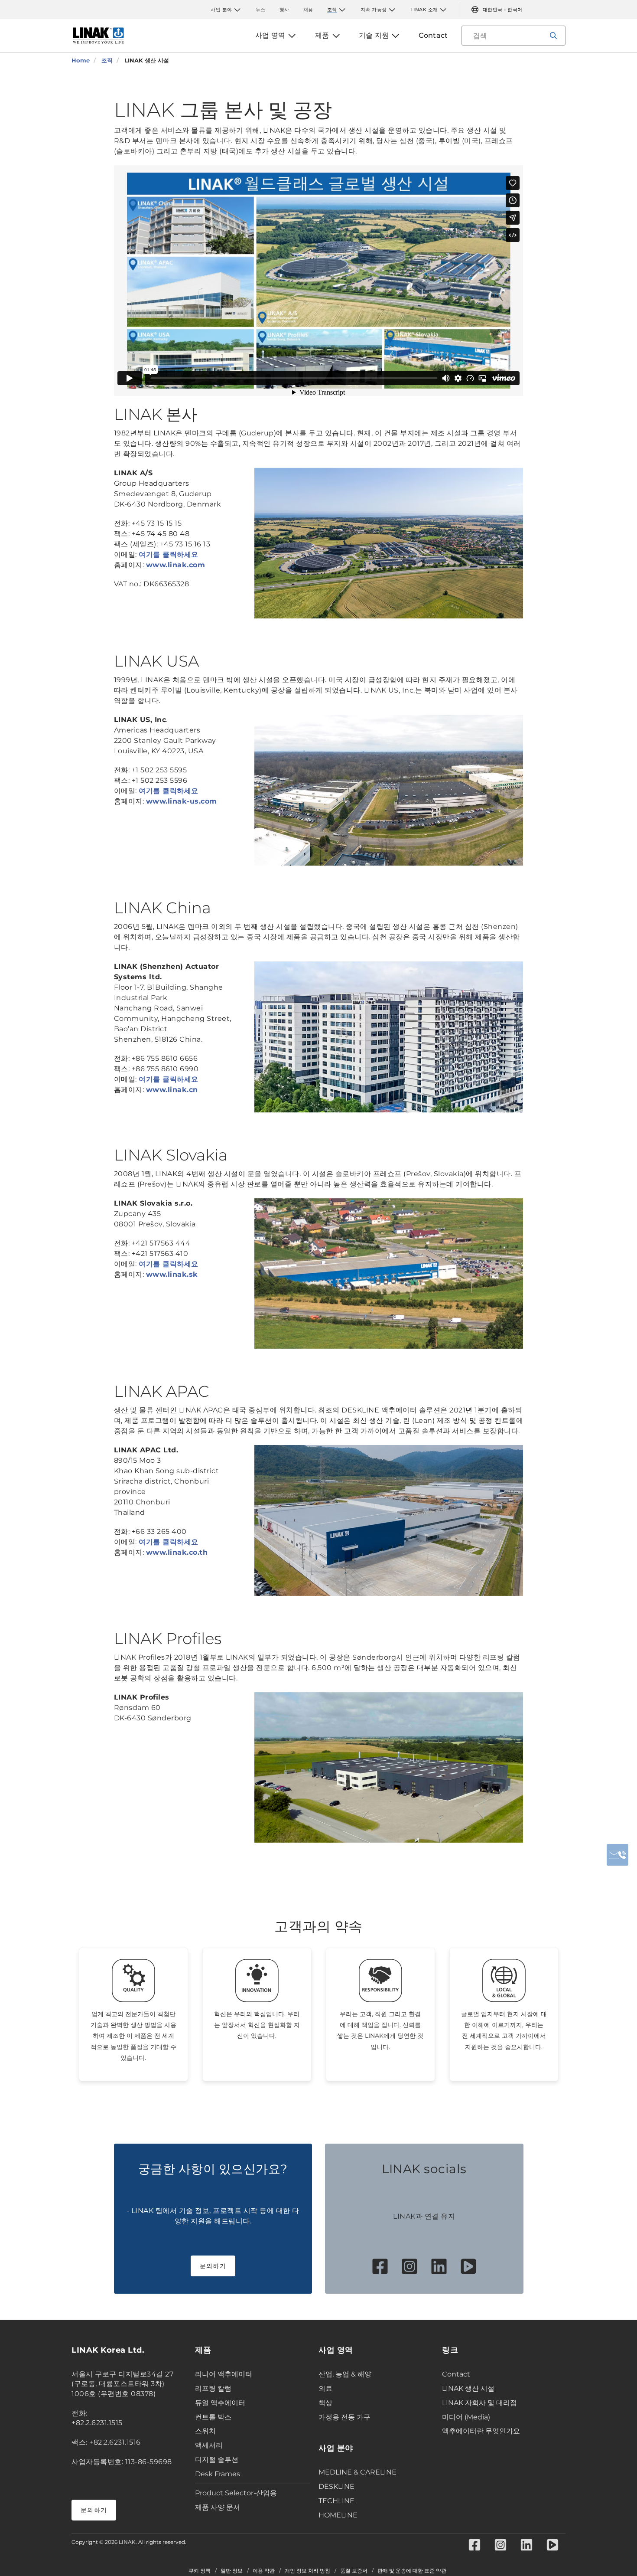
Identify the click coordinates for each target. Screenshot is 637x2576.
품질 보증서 (354, 2571)
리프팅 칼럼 (213, 2388)
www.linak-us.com (182, 801)
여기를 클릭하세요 (169, 554)
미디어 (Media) (466, 2417)
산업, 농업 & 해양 (345, 2374)
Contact (456, 2374)
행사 (284, 10)
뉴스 (261, 10)
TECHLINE (336, 2501)
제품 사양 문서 (218, 2507)
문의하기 (213, 2266)
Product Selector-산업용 (236, 2493)
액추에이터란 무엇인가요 (481, 2431)
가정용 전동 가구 (344, 2417)
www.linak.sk (172, 1274)
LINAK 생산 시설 (468, 2388)
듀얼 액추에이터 (220, 2403)
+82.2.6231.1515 (97, 2423)
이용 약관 (264, 2571)
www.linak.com (176, 565)
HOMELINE (338, 2515)
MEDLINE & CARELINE (357, 2472)
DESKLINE (336, 2486)
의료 (325, 2388)
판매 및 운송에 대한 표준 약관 (412, 2571)
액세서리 (209, 2445)
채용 (308, 10)
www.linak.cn (172, 1090)
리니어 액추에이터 (224, 2374)
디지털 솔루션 (217, 2460)
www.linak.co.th (177, 1552)
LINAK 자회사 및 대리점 (479, 2403)
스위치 (205, 2431)
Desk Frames (218, 2474)
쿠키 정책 (200, 2571)
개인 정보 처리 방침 (307, 2571)
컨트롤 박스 (213, 2417)
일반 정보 (232, 2571)
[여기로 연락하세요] (617, 1855)
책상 (325, 2403)
